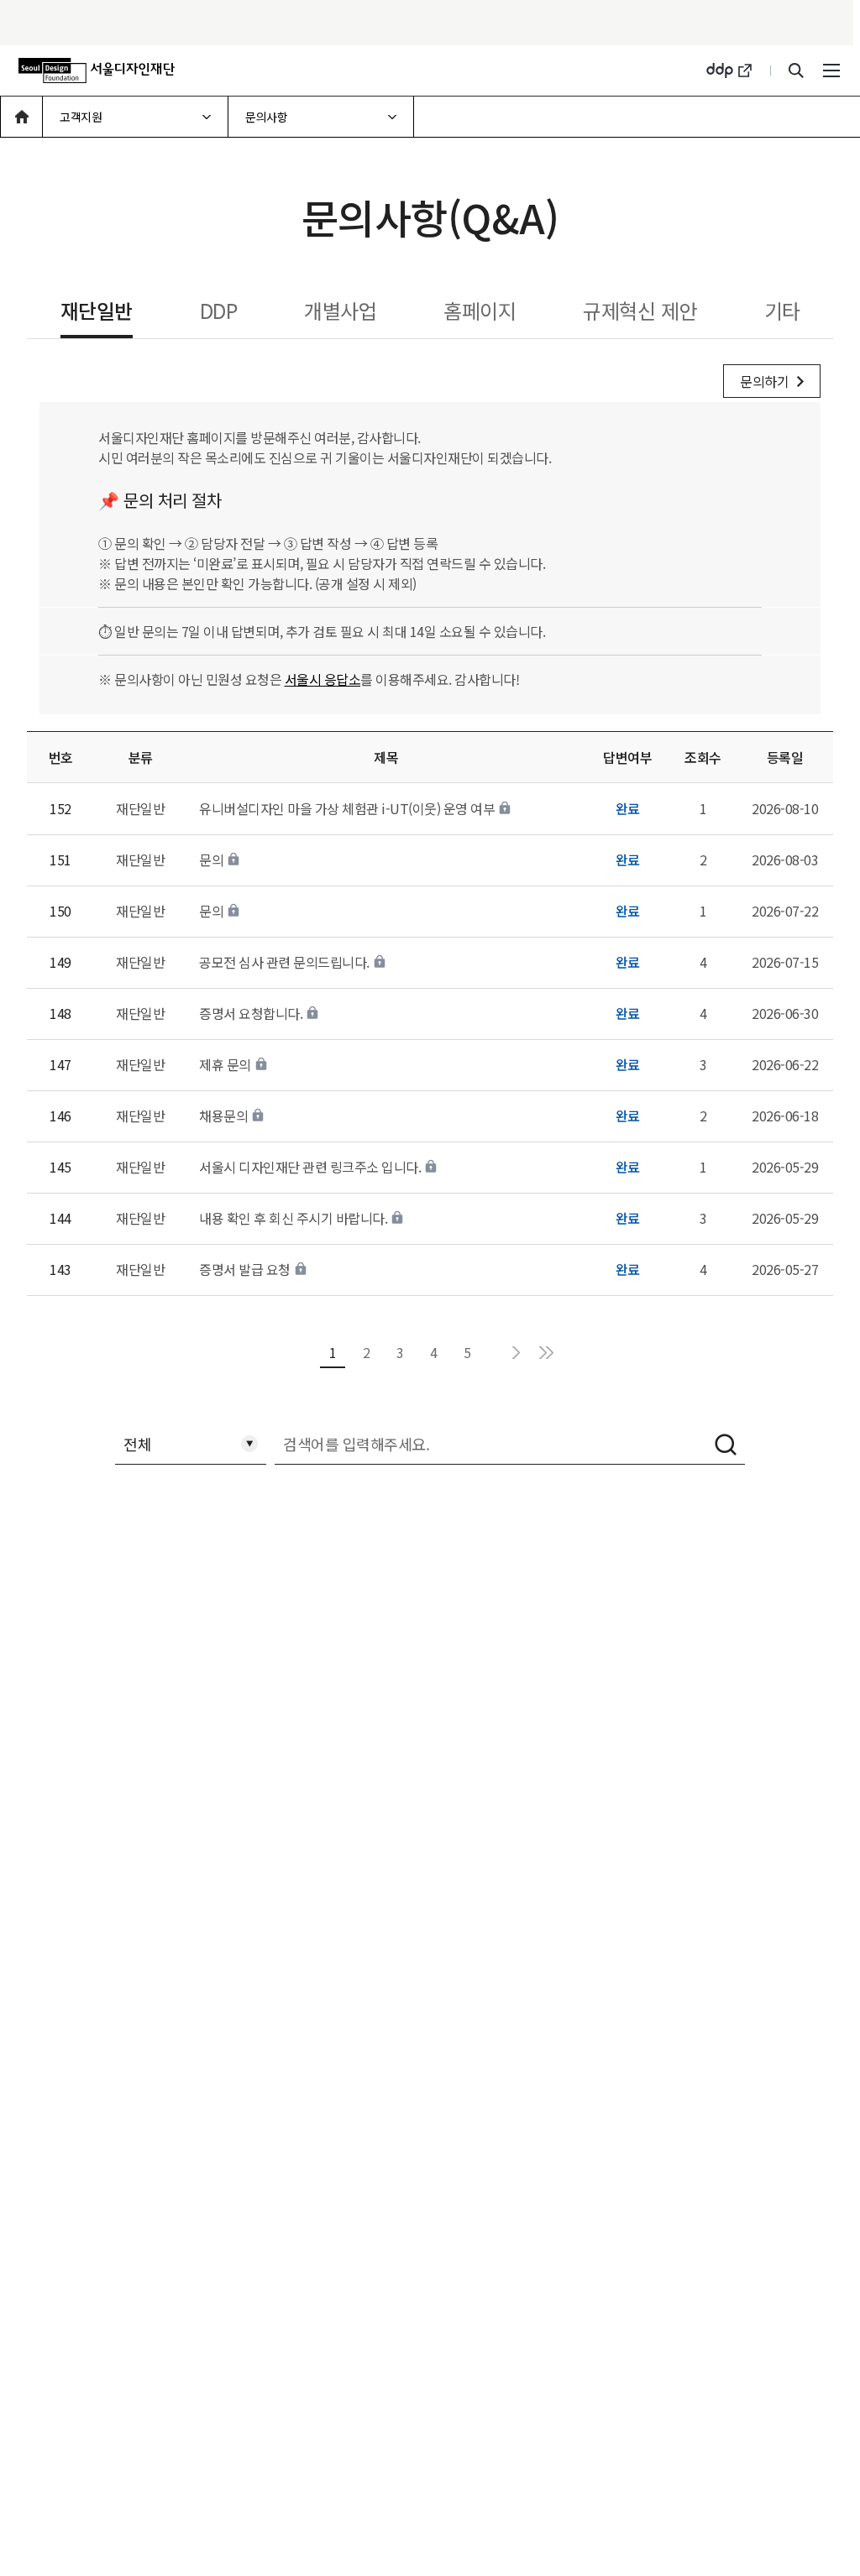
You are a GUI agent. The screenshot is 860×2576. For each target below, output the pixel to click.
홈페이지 (480, 310)
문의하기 (764, 381)
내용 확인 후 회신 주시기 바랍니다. (293, 1218)
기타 (782, 310)
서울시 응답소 (323, 679)
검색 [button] (726, 1445)
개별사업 (340, 310)
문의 (211, 860)
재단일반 (97, 310)
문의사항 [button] (267, 111)
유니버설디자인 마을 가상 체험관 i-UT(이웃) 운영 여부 (347, 808)
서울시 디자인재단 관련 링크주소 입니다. (310, 1167)
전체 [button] (137, 1440)
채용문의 (223, 1116)
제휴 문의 (225, 1064)
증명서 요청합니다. (251, 1013)
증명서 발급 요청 (245, 1269)
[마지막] (546, 1353)
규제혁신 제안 (640, 310)
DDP (219, 310)
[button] (22, 117)
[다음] (516, 1353)
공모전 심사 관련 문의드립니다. (284, 962)
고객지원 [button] (82, 111)
